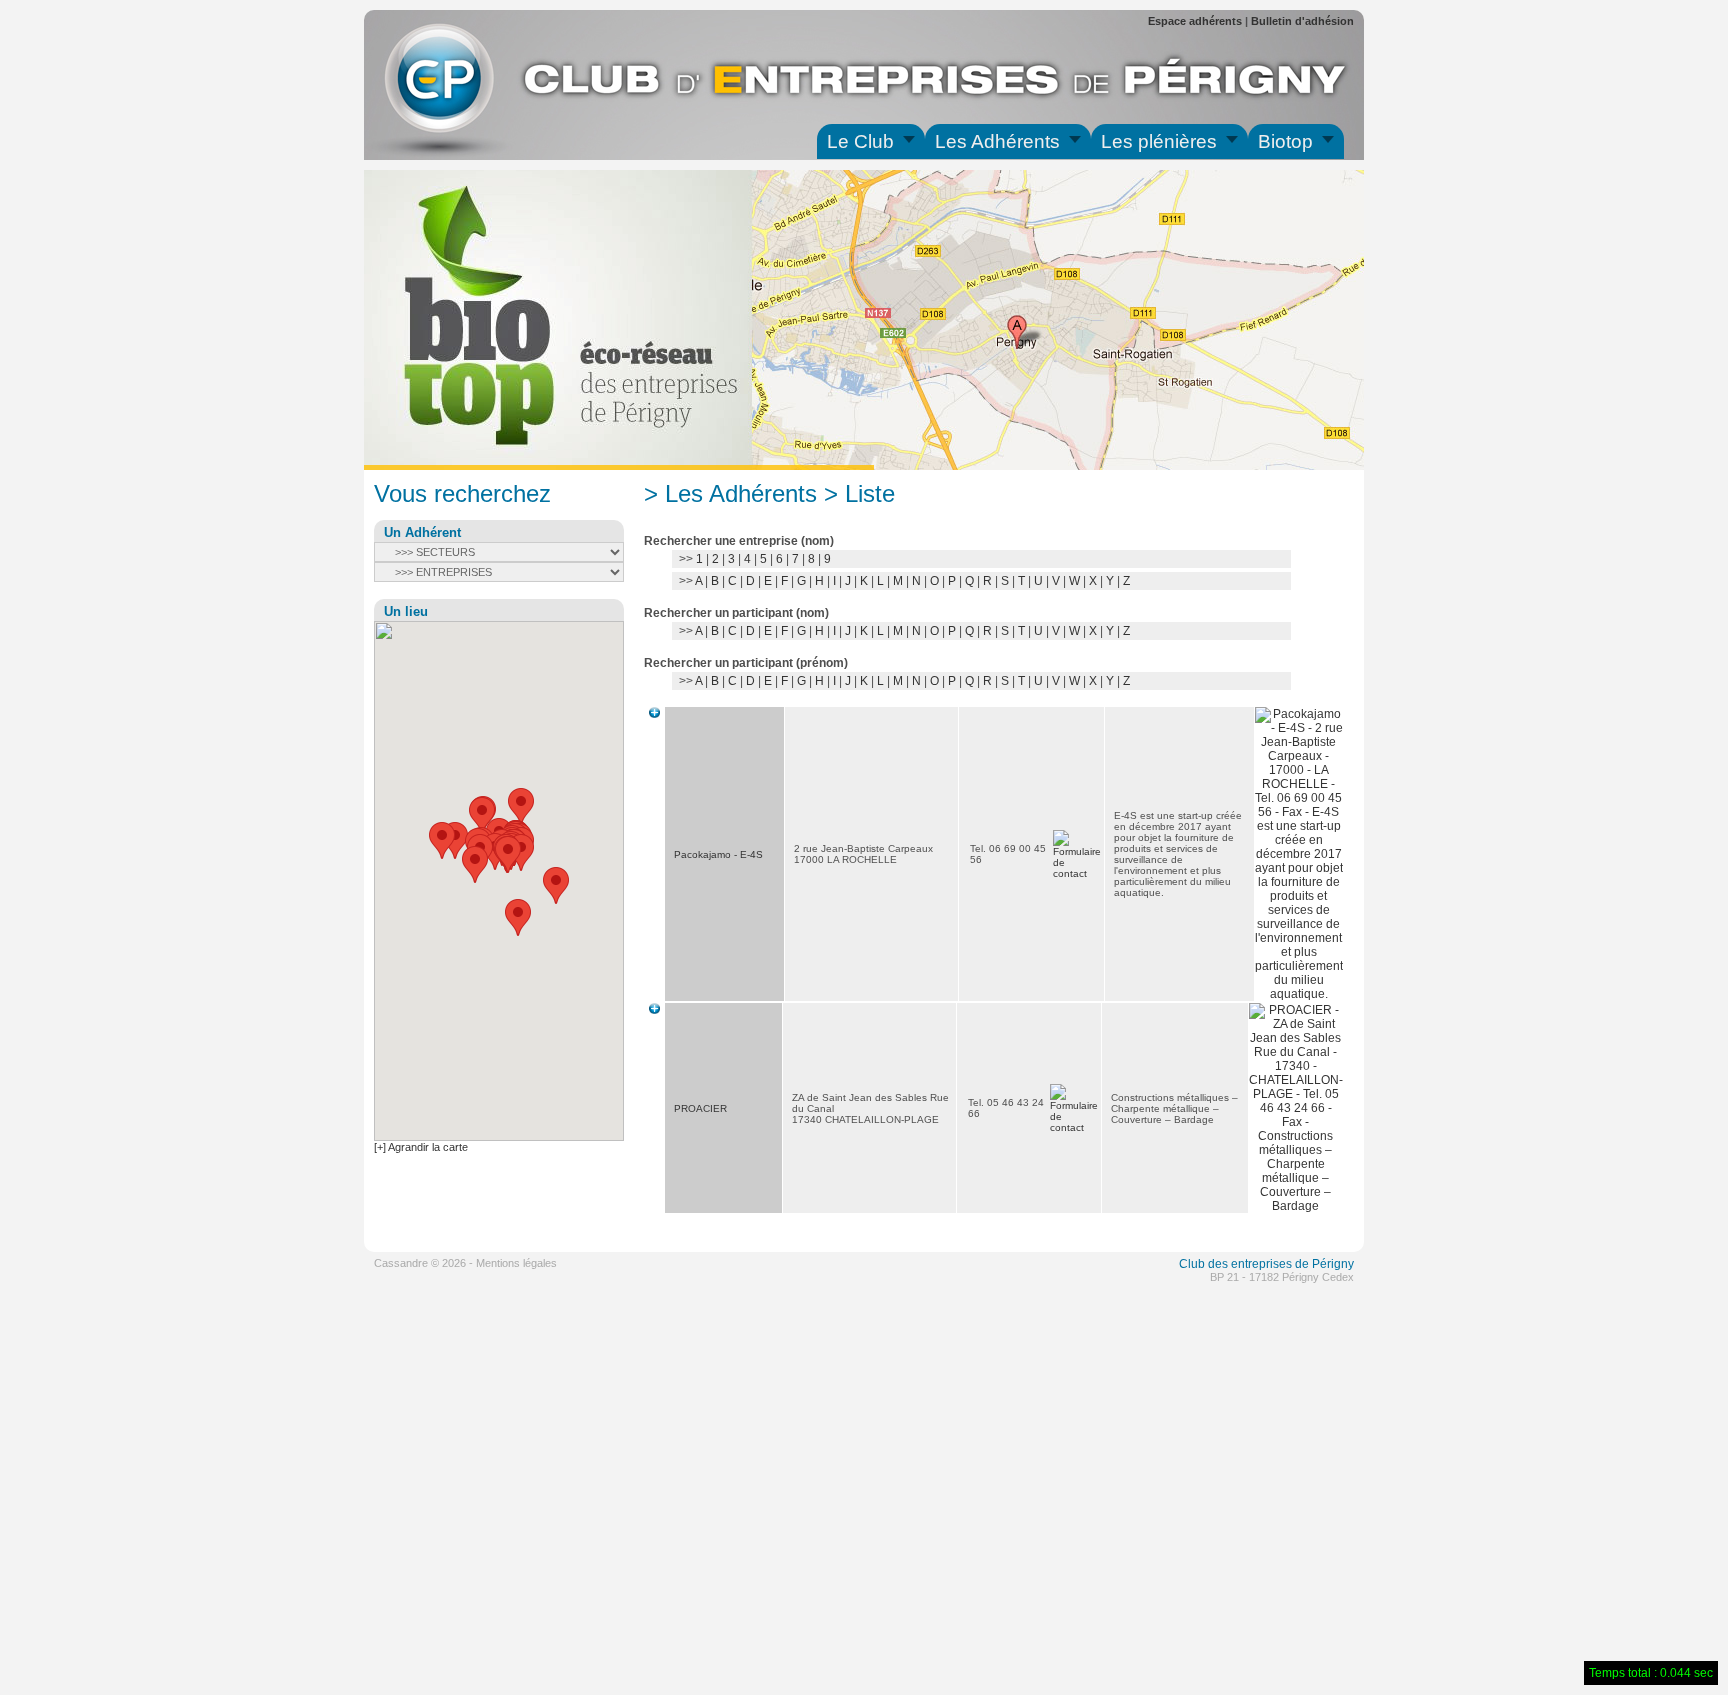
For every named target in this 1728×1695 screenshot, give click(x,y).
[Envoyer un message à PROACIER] (1074, 1127)
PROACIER (700, 1108)
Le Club (860, 141)
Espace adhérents (1195, 21)
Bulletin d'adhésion (1302, 21)
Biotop (1285, 141)
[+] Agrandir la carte (421, 1147)
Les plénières (1159, 141)
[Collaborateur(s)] (654, 714)
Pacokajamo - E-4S (718, 854)
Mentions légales (516, 1263)
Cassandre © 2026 (420, 1263)
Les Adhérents (997, 141)
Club (1192, 1264)
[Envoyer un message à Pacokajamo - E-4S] (1077, 873)
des (1218, 1264)
